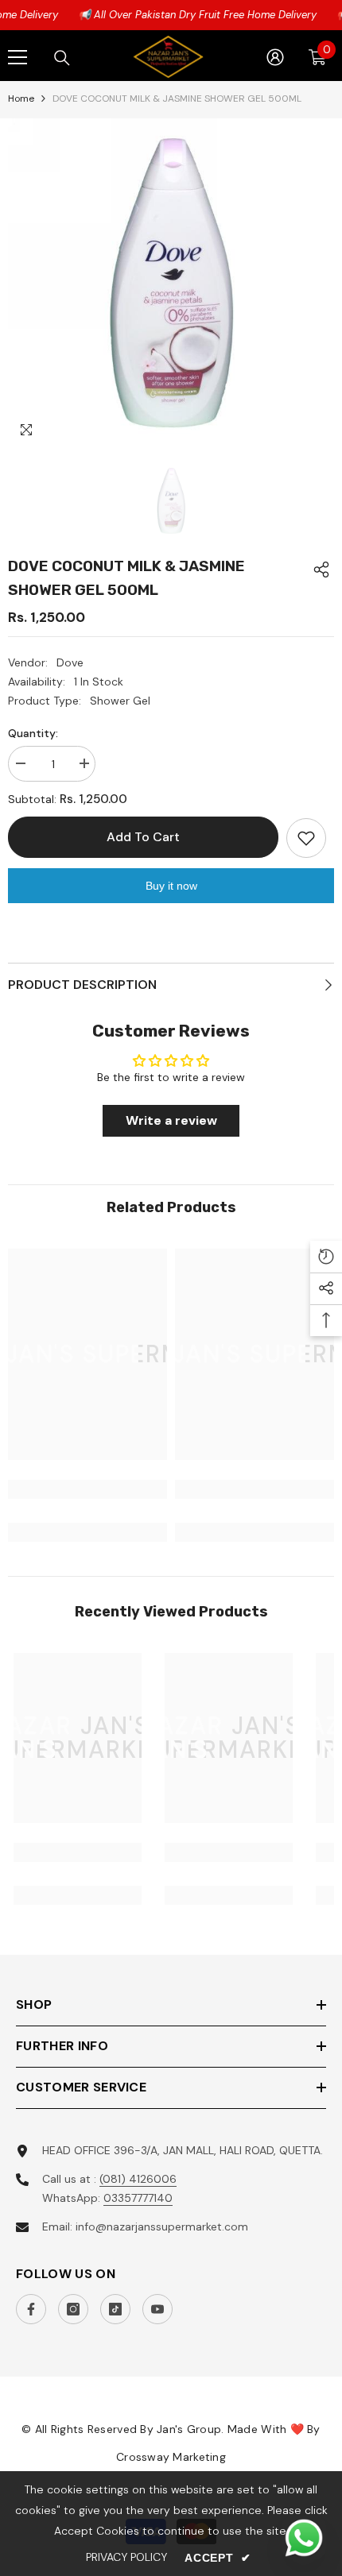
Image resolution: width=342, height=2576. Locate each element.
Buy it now (171, 886)
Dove (70, 662)
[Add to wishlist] (306, 838)
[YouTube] (157, 2309)
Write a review (171, 1120)
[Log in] (275, 57)
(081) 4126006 (138, 2179)
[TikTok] (115, 2309)
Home (21, 98)
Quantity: (33, 733)
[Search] (62, 58)
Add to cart (143, 837)
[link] (87, 1489)
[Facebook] (31, 2309)
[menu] (17, 57)
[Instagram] (73, 2309)
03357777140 (138, 2198)
